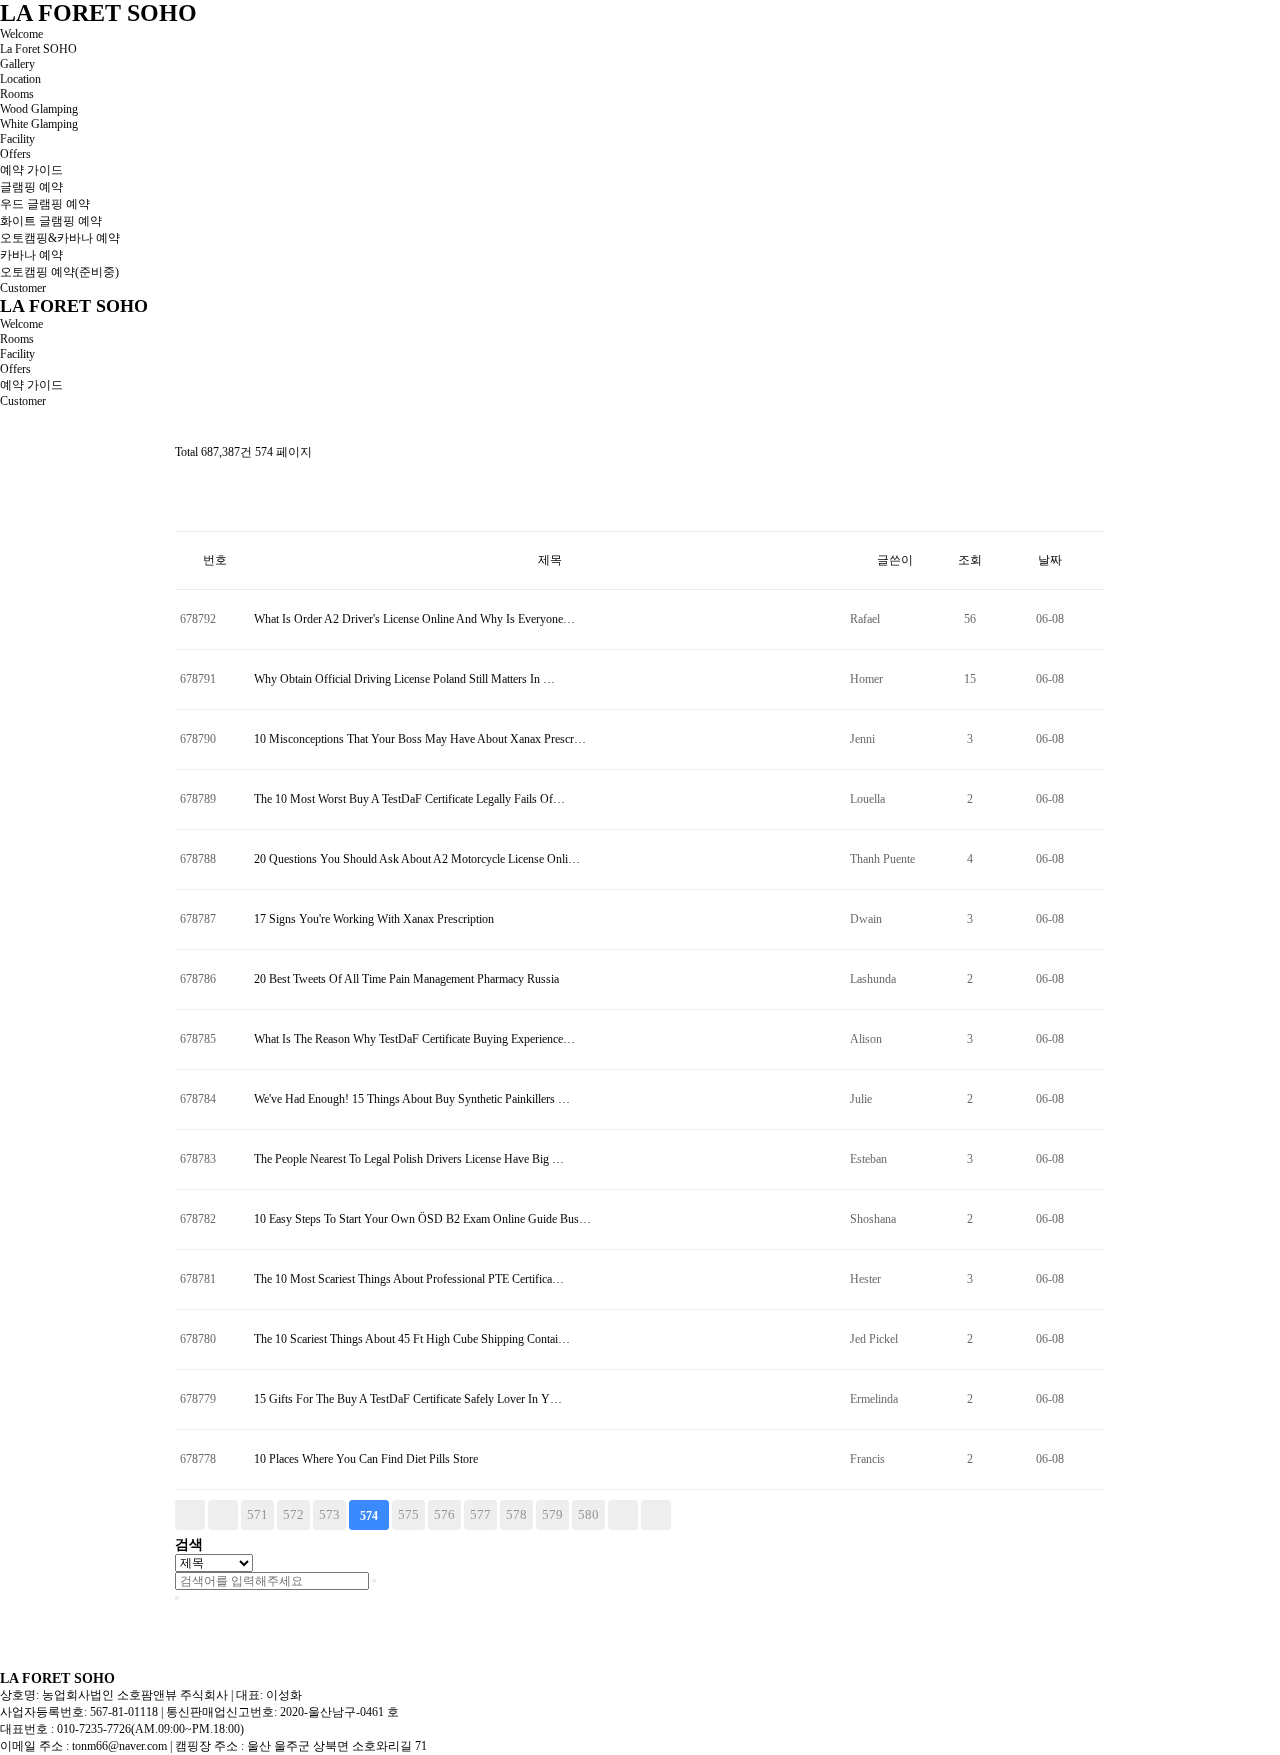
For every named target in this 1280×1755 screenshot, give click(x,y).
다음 (623, 1515)
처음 (190, 1515)
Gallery (17, 64)
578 (516, 1514)
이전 (223, 1515)
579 (552, 1514)
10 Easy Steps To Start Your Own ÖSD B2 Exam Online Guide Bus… (422, 1219)
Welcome (21, 34)
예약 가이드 (31, 170)
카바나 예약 (31, 255)
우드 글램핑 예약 (45, 204)
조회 (970, 560)
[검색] (374, 1581)
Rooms (17, 94)
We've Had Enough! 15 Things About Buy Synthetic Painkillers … (412, 1099)
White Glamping (39, 124)
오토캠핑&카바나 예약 (60, 238)
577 (480, 1514)
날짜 (1050, 560)
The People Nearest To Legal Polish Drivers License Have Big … (409, 1159)
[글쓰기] (185, 513)
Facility (17, 139)
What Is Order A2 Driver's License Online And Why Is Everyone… (414, 619)
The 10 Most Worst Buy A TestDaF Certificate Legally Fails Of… (409, 799)
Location (20, 79)
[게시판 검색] (185, 478)
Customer (23, 288)
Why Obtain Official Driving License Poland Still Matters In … (404, 679)
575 (408, 1514)
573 (329, 1514)
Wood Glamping (39, 109)
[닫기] (177, 1598)
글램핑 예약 (31, 187)
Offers (15, 154)
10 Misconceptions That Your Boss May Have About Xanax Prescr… (420, 739)
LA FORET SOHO (98, 13)
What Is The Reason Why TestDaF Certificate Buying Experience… (414, 1039)
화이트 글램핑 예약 (51, 221)
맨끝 (656, 1515)
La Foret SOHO (38, 49)
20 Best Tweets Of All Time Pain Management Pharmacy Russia (406, 979)
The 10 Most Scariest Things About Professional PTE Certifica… (409, 1279)
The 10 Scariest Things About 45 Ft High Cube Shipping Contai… (412, 1339)
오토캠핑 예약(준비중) (59, 272)
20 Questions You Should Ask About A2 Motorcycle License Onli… (417, 859)
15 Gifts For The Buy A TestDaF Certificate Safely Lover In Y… (408, 1399)
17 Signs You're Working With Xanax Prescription (374, 919)
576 (444, 1514)
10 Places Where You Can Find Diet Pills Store (366, 1459)
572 (293, 1514)
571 (257, 1514)
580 (588, 1514)
